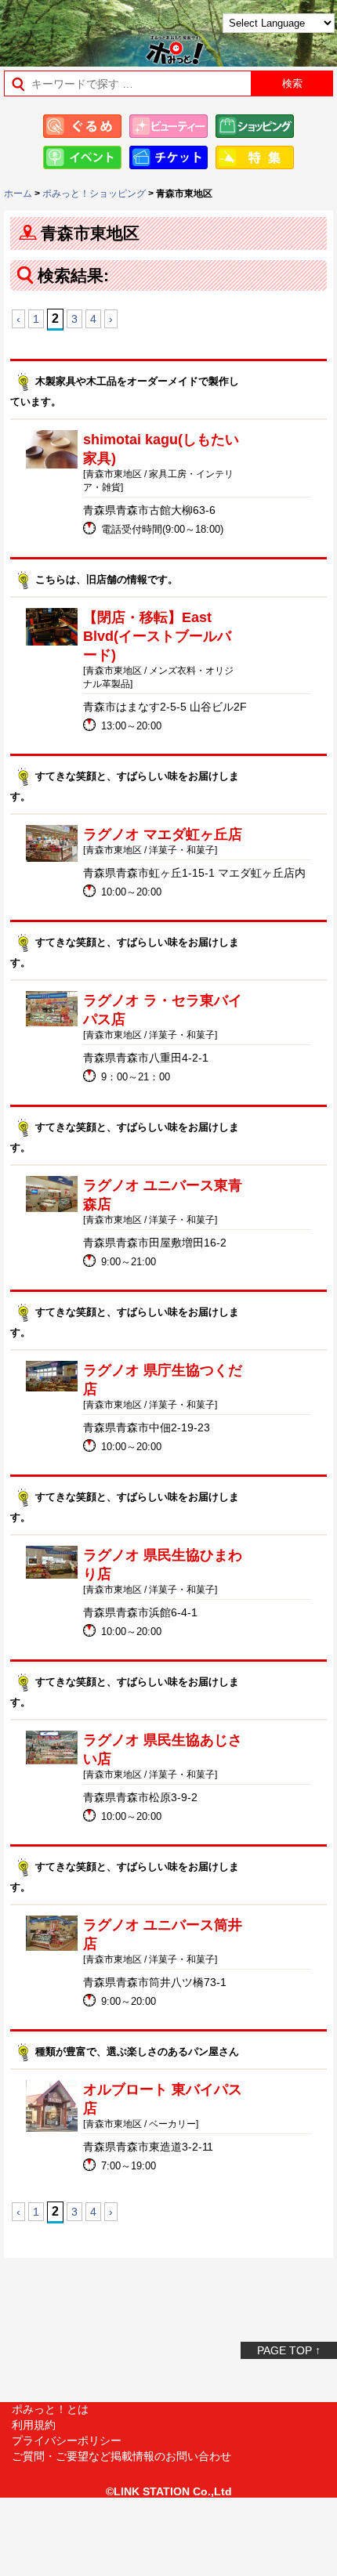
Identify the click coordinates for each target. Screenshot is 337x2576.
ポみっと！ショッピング (94, 194)
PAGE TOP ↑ (289, 2350)
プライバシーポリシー (67, 2440)
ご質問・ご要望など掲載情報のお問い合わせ (121, 2456)
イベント (82, 157)
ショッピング (255, 126)
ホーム (18, 194)
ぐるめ (82, 126)
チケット (168, 157)
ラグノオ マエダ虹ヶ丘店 (163, 834)
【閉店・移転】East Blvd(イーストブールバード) (157, 636)
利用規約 (34, 2425)
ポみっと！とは (50, 2409)
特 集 (255, 157)
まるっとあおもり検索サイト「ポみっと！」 (51, 29)
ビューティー (168, 126)
